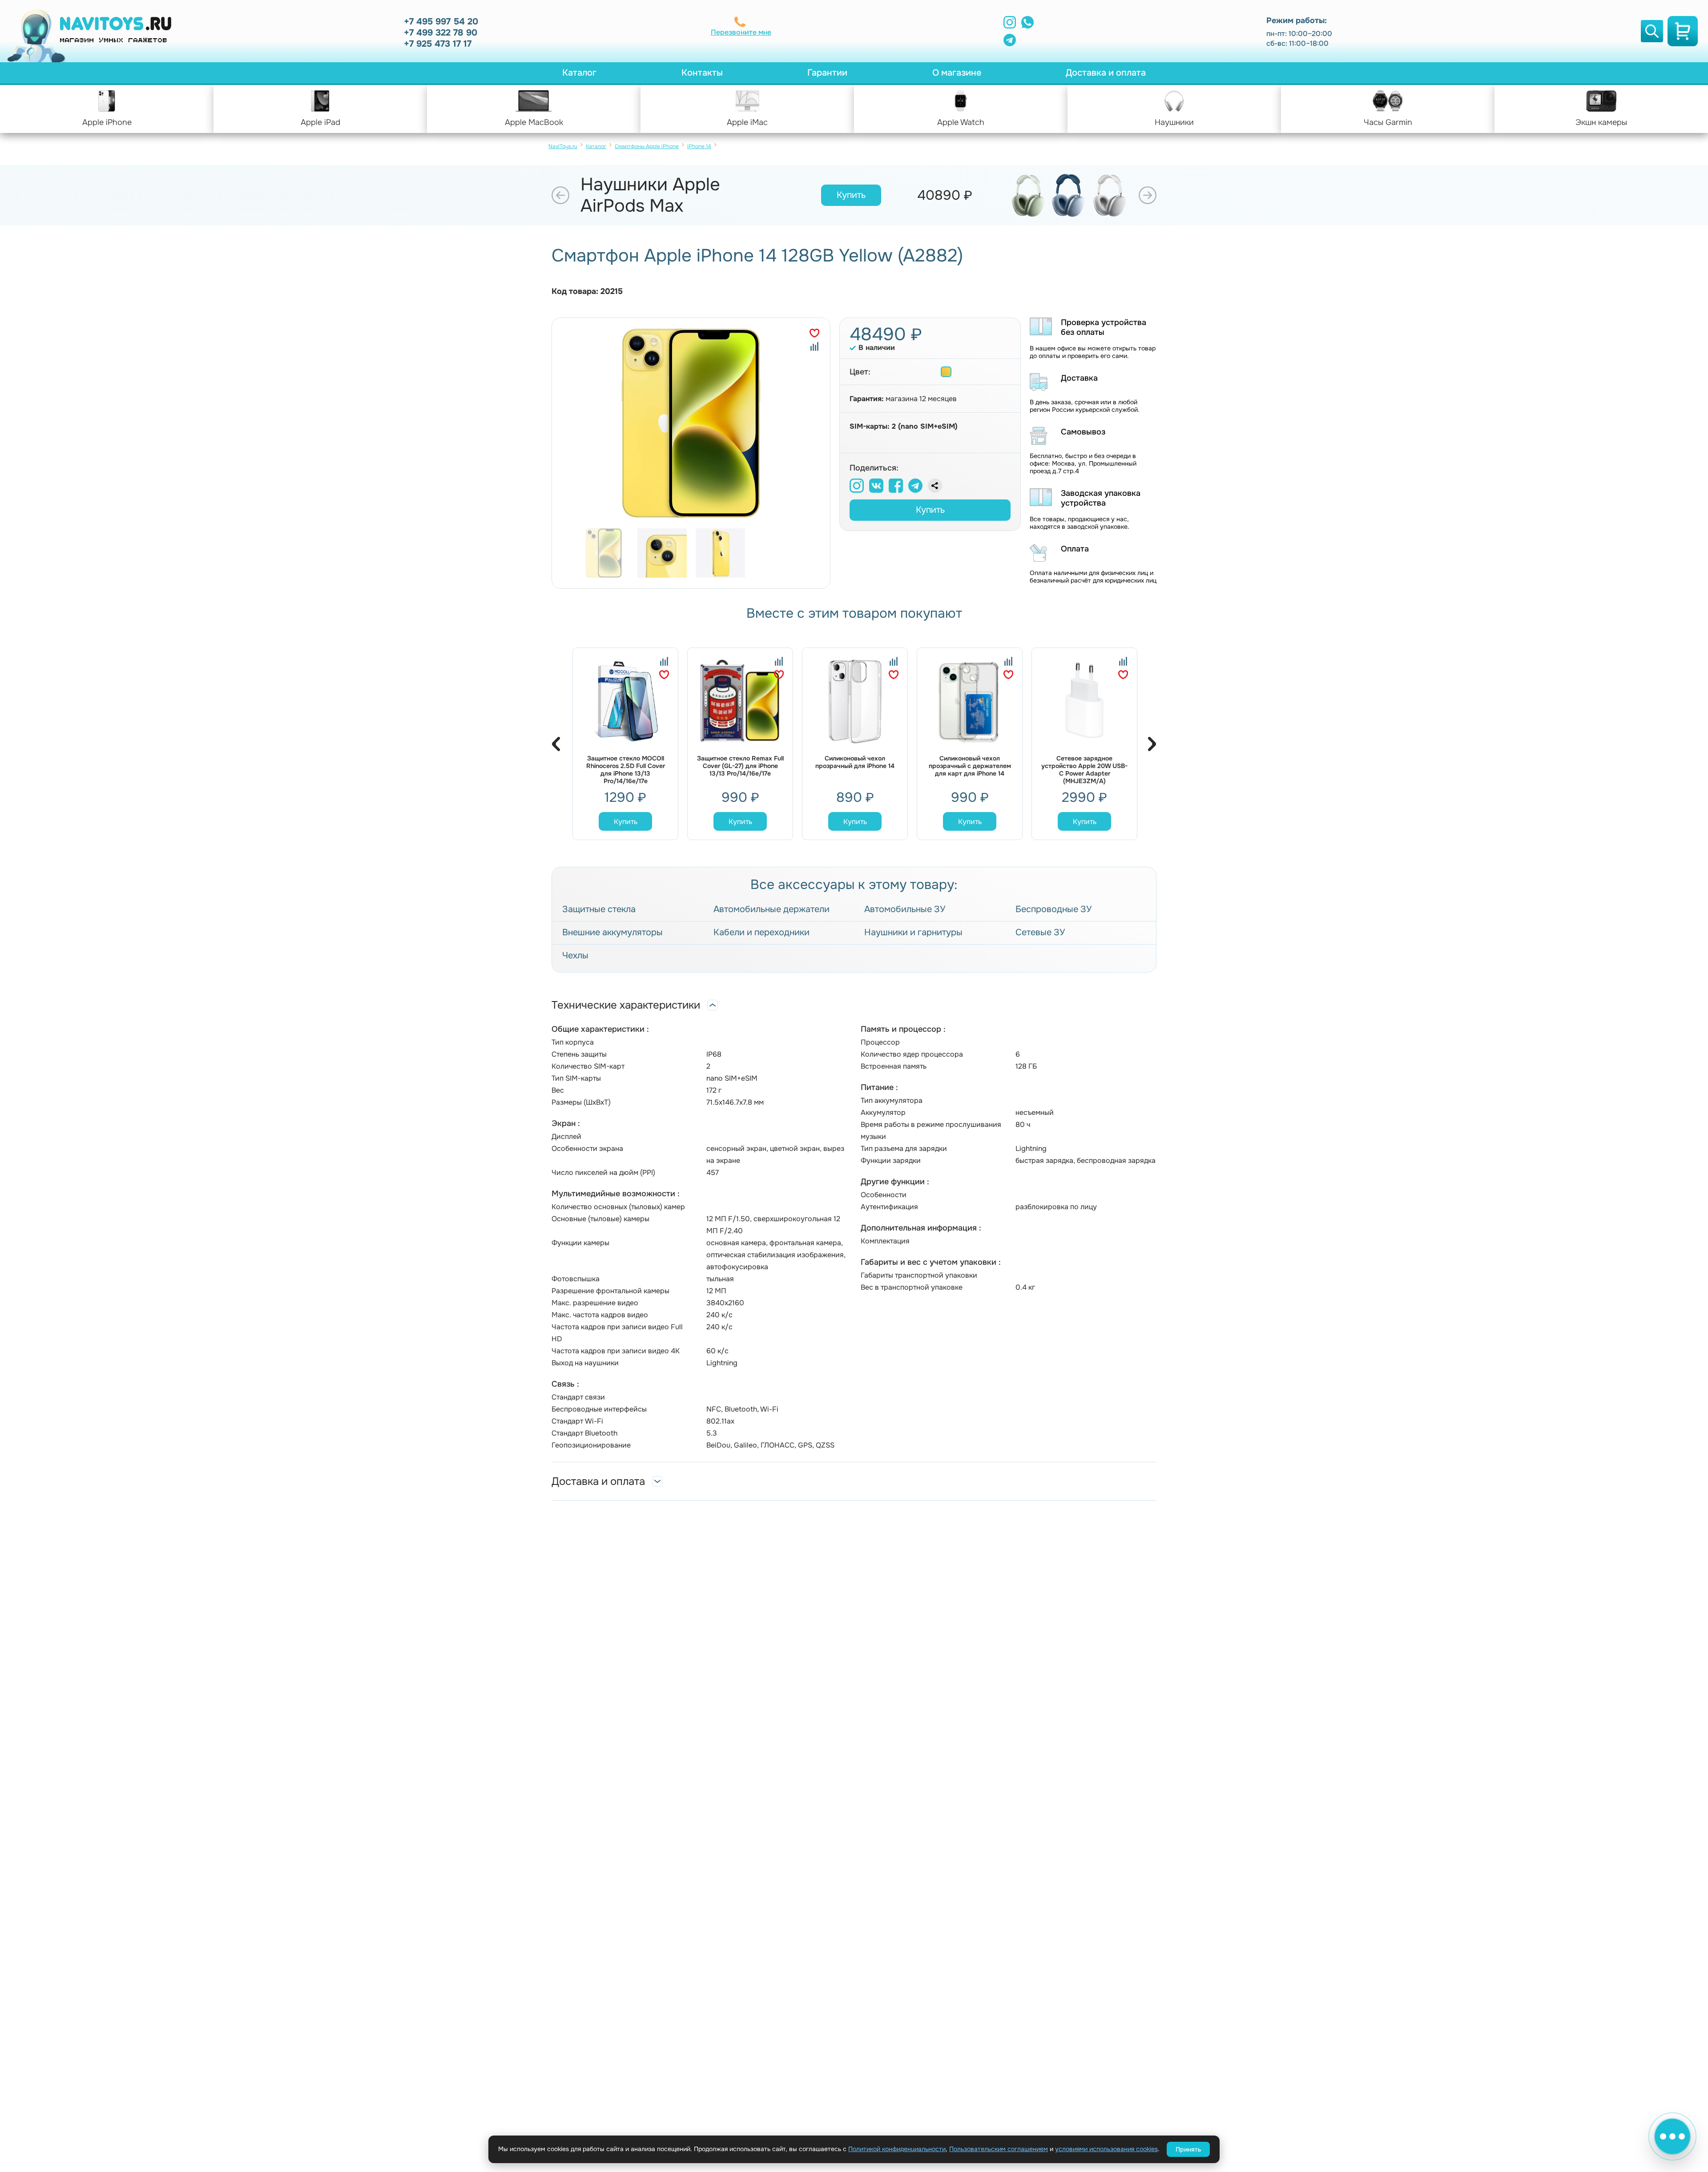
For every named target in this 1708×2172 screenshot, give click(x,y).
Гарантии (827, 73)
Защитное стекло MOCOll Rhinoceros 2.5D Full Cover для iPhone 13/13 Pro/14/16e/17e (626, 770)
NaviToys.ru (563, 146)
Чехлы (575, 956)
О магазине (957, 73)
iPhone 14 (699, 146)
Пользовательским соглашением (999, 2149)
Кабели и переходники (761, 933)
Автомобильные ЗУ (905, 909)
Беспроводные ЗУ (1053, 909)
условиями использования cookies (1106, 2149)
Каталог (579, 73)
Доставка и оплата (1106, 73)
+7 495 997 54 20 (441, 22)
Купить (851, 195)
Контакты (702, 73)
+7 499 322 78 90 (441, 33)
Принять (1188, 2149)
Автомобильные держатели (771, 909)
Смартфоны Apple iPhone (647, 146)
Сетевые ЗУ (1040, 933)
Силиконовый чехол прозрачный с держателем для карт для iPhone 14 (970, 766)
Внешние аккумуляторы (612, 933)
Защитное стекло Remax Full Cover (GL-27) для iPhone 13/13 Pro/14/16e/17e (740, 766)
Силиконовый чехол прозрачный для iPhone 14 (855, 762)
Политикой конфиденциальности (897, 2149)
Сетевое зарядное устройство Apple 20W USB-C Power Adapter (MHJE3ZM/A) (1084, 770)
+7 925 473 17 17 (438, 44)
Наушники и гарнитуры (913, 933)
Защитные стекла (599, 909)
